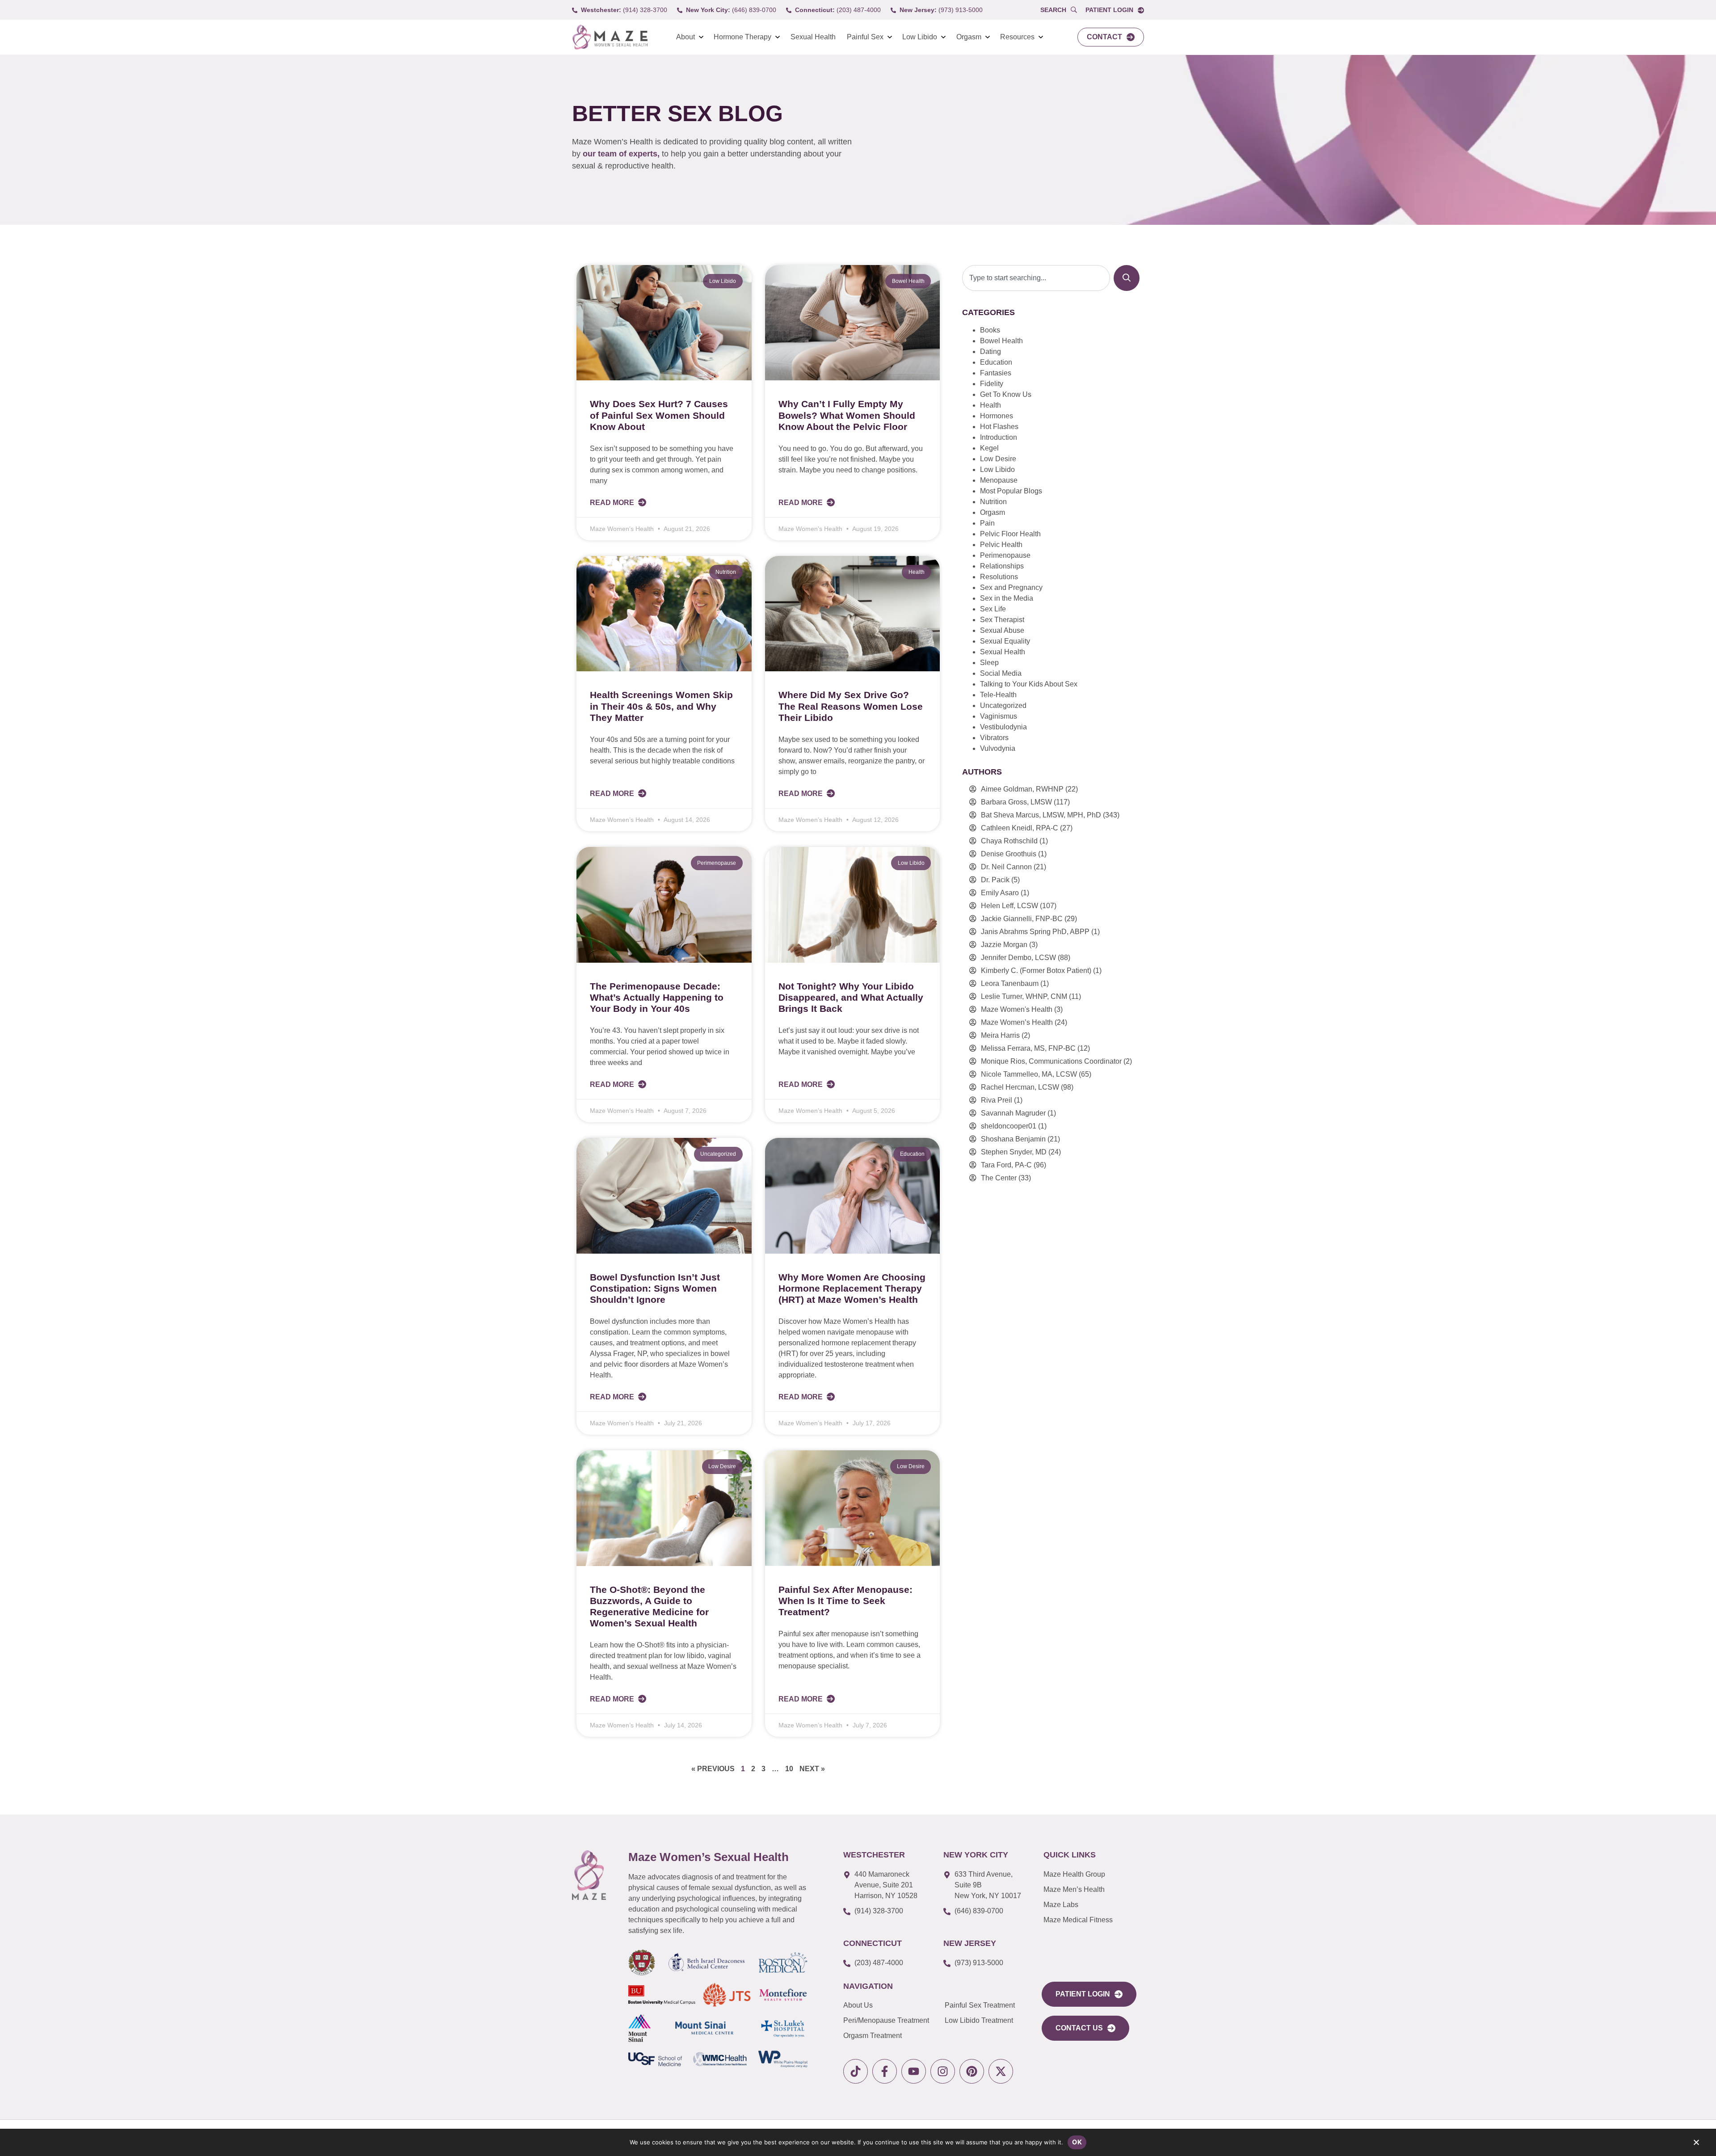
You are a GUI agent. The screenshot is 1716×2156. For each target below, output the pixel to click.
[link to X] (1001, 2071)
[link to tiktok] (856, 2071)
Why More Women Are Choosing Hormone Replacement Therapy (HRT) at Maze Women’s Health (852, 1288)
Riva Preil (997, 1100)
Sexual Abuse (1002, 630)
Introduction (999, 437)
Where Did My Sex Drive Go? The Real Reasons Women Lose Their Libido (851, 706)
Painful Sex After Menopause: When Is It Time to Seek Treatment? (845, 1601)
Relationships (1002, 566)
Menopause (999, 480)
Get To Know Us (1006, 394)
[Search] (1127, 278)
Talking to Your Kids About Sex (1029, 684)
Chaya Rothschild (1009, 841)
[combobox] (1036, 278)
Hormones (997, 416)
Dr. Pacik (995, 880)
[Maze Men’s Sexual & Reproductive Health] (589, 1875)
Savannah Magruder (1013, 1113)
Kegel (989, 448)
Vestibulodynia (1003, 727)
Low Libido (920, 37)
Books (990, 330)
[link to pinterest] (972, 2071)
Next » (812, 1769)
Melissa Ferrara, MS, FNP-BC (1028, 1048)
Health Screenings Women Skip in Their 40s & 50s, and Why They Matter (661, 706)
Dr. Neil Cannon (1006, 867)
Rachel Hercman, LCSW (1020, 1087)
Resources (1017, 37)
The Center (999, 1178)
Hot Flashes (999, 427)
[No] (1696, 2144)
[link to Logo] (610, 37)
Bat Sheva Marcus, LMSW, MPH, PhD (1041, 815)
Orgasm (969, 37)
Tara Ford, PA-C (1006, 1165)
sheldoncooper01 (1009, 1126)
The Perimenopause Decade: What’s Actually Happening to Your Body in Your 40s (657, 997)
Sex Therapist (1002, 620)
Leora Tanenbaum (1010, 983)
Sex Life (993, 609)
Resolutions (999, 577)
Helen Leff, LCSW (1009, 906)
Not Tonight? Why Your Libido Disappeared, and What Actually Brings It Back (851, 997)
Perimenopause (1005, 555)
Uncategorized (1003, 705)
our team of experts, (622, 154)
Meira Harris (1000, 1035)
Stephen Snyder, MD (1014, 1152)
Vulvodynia (998, 748)
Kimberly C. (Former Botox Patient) (1036, 971)
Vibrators (994, 738)
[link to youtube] (914, 2071)
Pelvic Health (1001, 545)
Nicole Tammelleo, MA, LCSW (1029, 1074)
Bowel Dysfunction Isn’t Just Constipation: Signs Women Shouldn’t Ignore (655, 1288)
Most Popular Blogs (1011, 491)
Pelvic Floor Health (1010, 534)
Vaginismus (999, 716)
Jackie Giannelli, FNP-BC (1022, 919)
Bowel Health (1001, 341)
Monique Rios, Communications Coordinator (1051, 1061)
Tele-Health (998, 695)
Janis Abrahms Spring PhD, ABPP (1035, 932)
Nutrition (993, 502)
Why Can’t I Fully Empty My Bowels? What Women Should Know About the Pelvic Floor (847, 415)
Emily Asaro (1000, 893)
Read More (613, 503)
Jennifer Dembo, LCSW (1018, 958)
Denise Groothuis (1009, 854)
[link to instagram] (943, 2071)
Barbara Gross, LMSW (1016, 802)
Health (990, 405)
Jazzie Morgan (1004, 945)
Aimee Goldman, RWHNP (1022, 789)
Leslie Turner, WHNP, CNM (1024, 996)
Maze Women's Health (1017, 1009)
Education (996, 362)
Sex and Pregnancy (1011, 587)
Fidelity (992, 384)
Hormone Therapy (742, 37)
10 (789, 1769)
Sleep (989, 663)
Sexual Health (813, 37)
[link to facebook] (885, 2071)
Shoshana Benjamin (1013, 1139)
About (686, 37)
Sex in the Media (1007, 598)
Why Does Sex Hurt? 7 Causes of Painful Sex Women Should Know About (659, 415)
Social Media (1001, 673)
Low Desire (998, 459)
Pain (987, 523)
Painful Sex (865, 37)
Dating (990, 352)
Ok (1077, 2142)
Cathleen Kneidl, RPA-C (1020, 828)
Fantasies (996, 373)
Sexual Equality (1005, 641)
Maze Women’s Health (1017, 1022)
